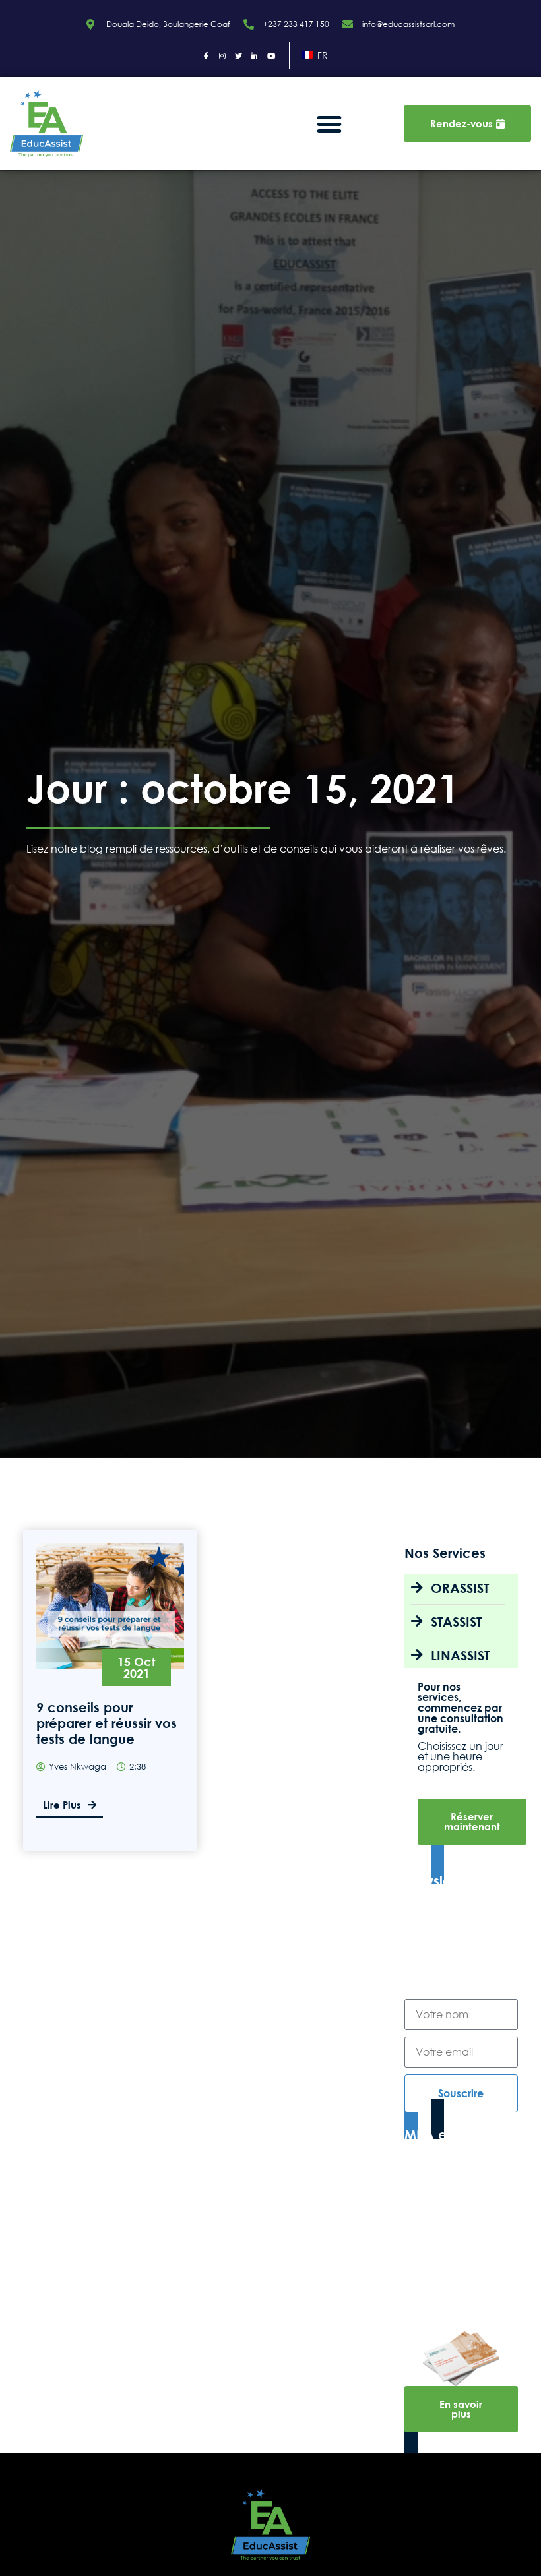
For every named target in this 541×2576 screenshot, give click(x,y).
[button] (329, 124)
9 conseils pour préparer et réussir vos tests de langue (107, 1723)
